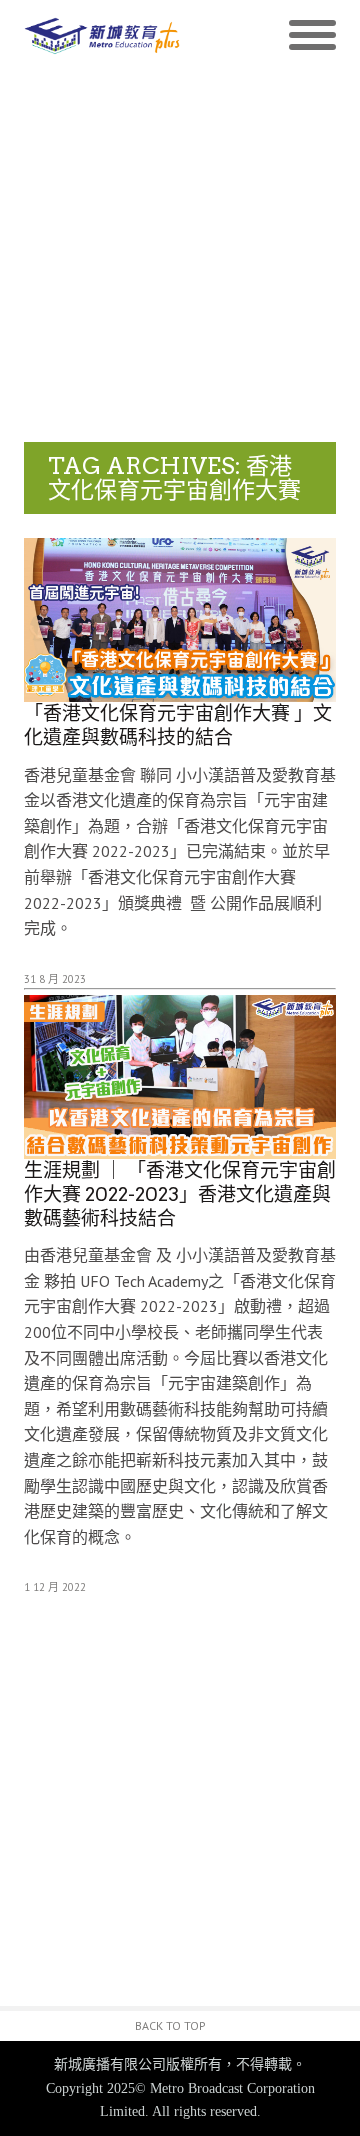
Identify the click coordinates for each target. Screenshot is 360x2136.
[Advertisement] (180, 252)
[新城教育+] (102, 35)
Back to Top (170, 2025)
